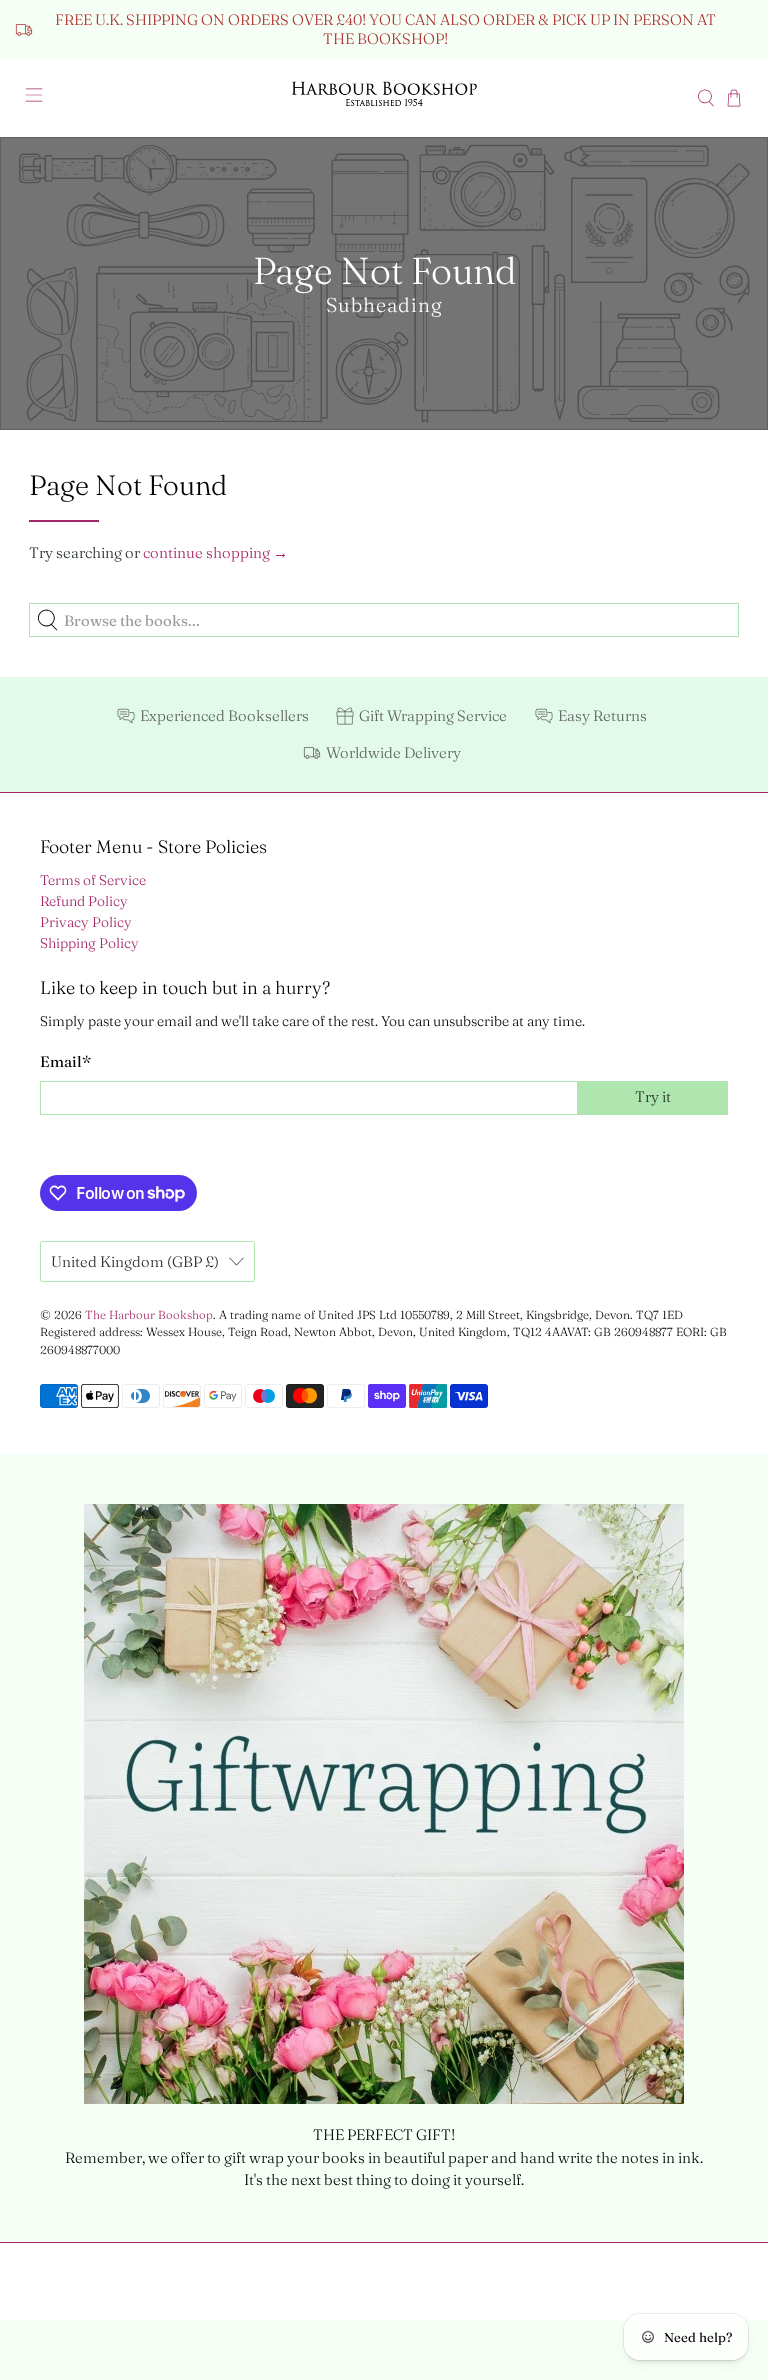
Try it (653, 1096)
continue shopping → (215, 552)
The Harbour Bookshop (149, 1315)
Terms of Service (93, 880)
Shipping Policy (89, 943)
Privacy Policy (86, 922)
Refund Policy (84, 901)
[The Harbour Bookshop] (384, 98)
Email (65, 1061)
